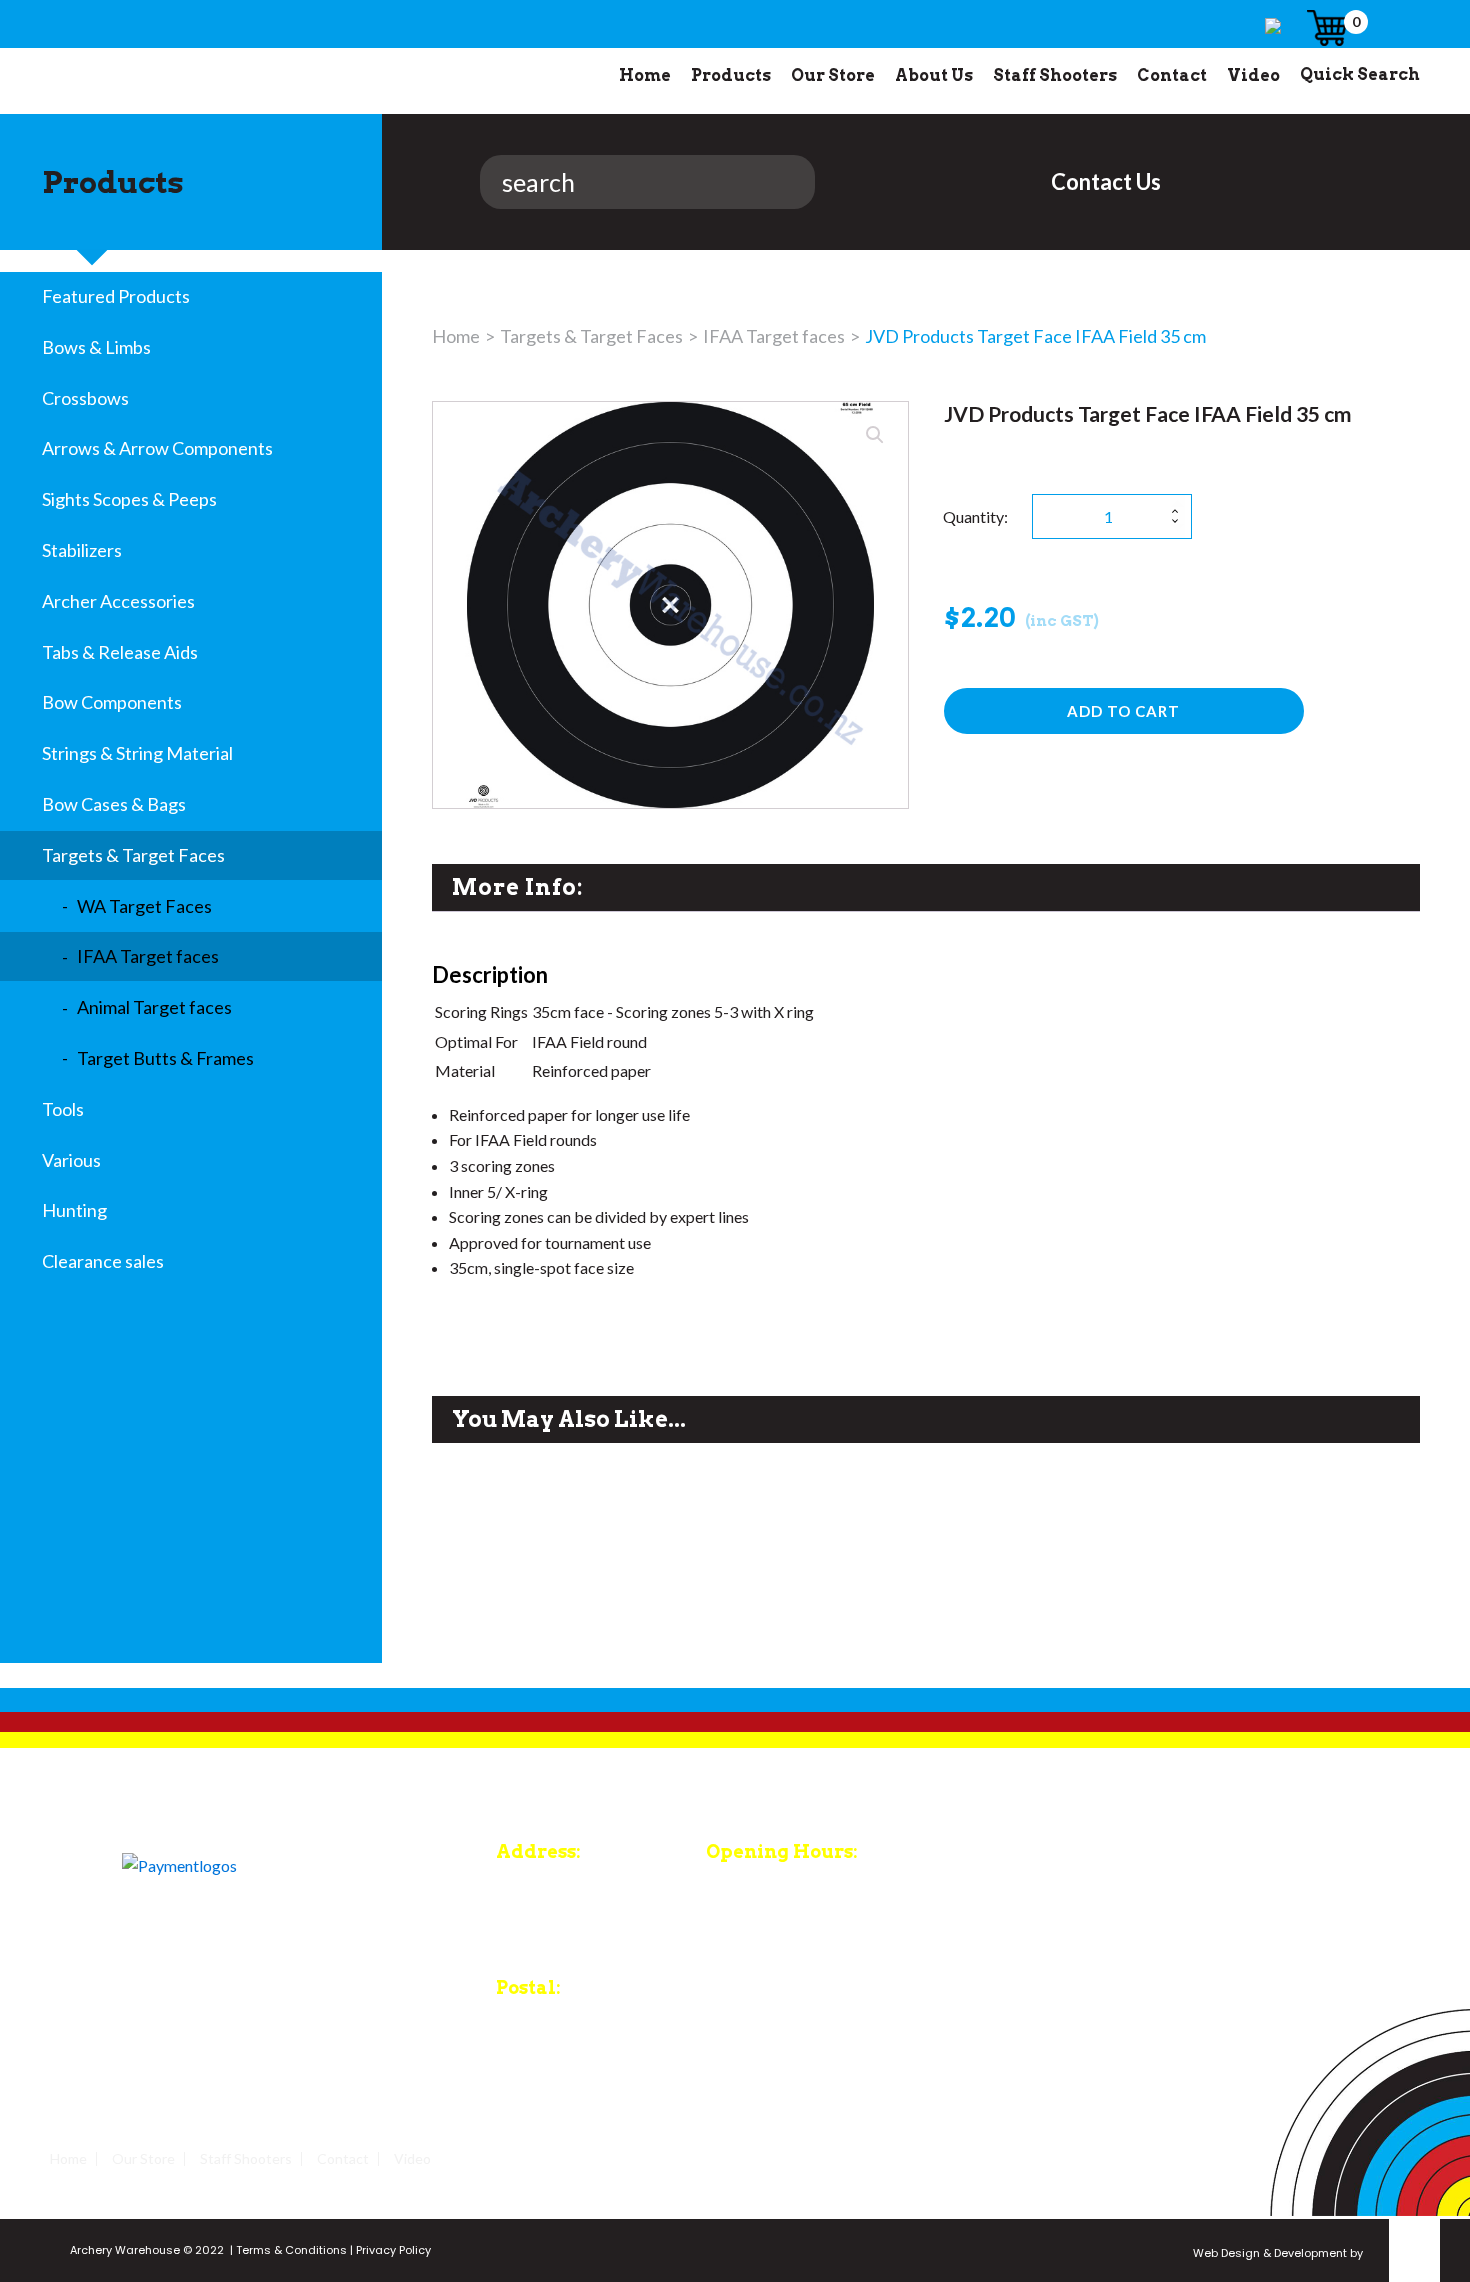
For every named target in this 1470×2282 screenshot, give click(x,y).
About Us (934, 75)
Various (71, 1160)
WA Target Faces (144, 906)
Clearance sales (103, 1261)
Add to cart (1123, 711)
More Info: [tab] (517, 887)
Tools (63, 1109)
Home (645, 75)
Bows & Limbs (96, 347)
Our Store (833, 75)
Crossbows (85, 398)
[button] (875, 435)
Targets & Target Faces (133, 855)
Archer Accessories (118, 601)
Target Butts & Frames (165, 1058)
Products (731, 75)
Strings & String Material (137, 753)
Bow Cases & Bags (114, 804)
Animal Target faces (154, 1007)
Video (1253, 75)
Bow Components (112, 702)
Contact (1172, 75)
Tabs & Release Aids (120, 652)
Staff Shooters (1055, 75)
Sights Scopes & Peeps (129, 499)
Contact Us (1106, 181)
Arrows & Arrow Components (157, 448)
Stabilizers (82, 550)
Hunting (74, 1210)
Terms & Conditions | (293, 2250)
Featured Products (116, 296)
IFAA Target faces (148, 956)
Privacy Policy (392, 2250)
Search (436, 182)
